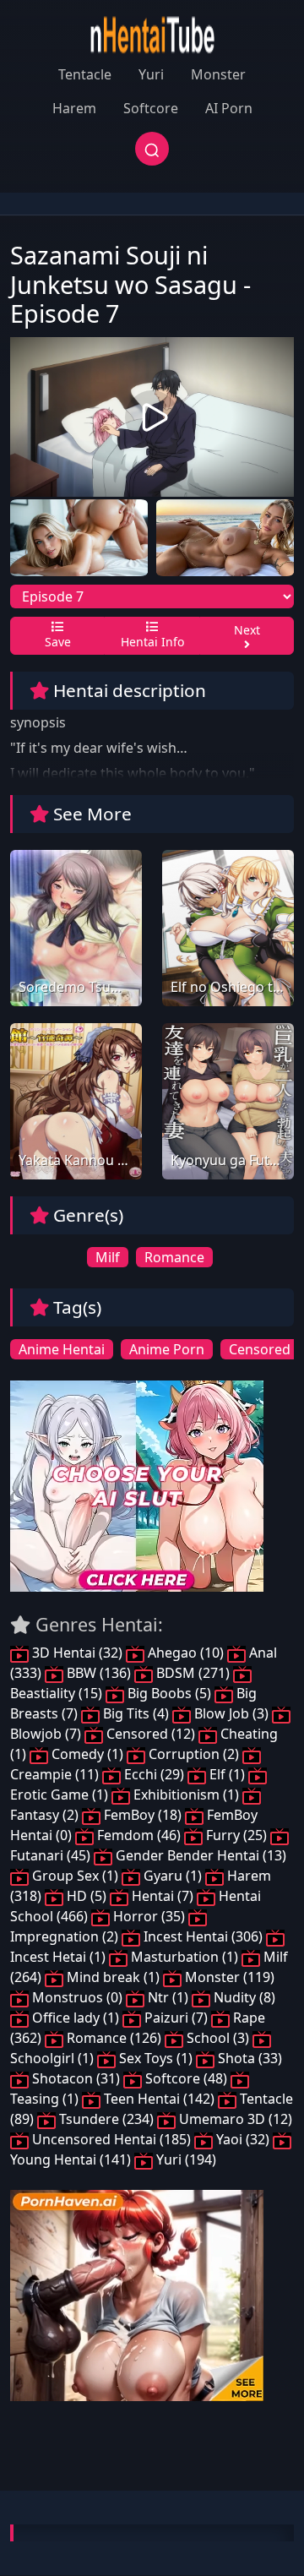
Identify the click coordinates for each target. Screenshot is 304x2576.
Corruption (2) (194, 1754)
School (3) (218, 2038)
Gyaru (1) (173, 1876)
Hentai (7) (163, 1896)
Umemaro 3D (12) (234, 2119)
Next (247, 630)
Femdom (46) (139, 1835)
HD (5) (87, 1896)
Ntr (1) (168, 1997)
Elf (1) (227, 1774)
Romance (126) (114, 2038)
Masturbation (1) (185, 1957)
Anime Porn (167, 1349)
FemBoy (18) (143, 1815)
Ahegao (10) (186, 1653)
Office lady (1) (76, 2018)
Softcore (151, 108)
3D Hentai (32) (77, 1653)
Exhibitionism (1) (186, 1794)
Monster (218, 74)
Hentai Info (152, 642)
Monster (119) (228, 1977)
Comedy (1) (87, 1754)
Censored (260, 1349)
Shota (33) (248, 2058)
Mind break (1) (113, 1977)
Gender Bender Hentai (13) (199, 1855)
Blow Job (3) (231, 1713)
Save (58, 642)
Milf (108, 1257)
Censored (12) (151, 1734)
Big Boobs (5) (169, 1693)
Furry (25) (236, 1835)
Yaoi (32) (243, 2139)
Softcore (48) (186, 2078)
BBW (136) (99, 1673)
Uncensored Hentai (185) (111, 2139)
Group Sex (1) (75, 1876)
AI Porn (229, 108)
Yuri (151, 74)
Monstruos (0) (77, 1997)
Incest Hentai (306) (203, 1936)
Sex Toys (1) (156, 2058)
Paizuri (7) (176, 2018)
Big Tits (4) (136, 1713)
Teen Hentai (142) (159, 2099)
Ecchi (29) (154, 1774)
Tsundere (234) (106, 2119)
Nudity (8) (243, 1997)
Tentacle (85, 74)
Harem (74, 108)
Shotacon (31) (76, 2078)
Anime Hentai (62, 1349)
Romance (174, 1257)
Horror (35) (149, 1916)
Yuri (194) (185, 2159)
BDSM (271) (193, 1673)
